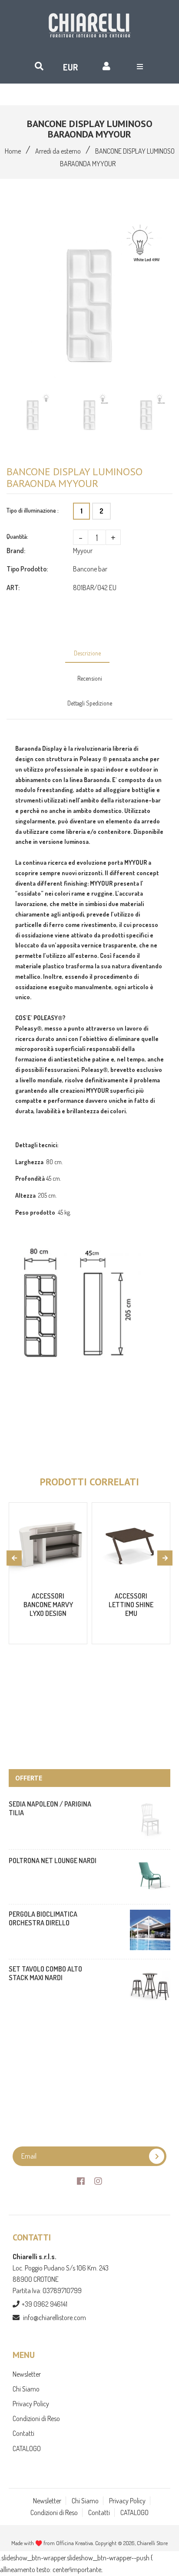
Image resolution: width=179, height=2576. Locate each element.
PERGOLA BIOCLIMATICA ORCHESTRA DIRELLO (43, 1918)
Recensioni (90, 678)
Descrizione (87, 653)
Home (13, 151)
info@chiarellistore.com (55, 2317)
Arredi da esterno (58, 151)
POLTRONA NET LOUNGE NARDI (53, 1861)
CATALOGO (27, 2448)
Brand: (16, 551)
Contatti (23, 2433)
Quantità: (17, 536)
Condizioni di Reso (36, 2418)
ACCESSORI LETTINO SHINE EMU (131, 1605)
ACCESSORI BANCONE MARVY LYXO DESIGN (48, 1605)
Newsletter (27, 2374)
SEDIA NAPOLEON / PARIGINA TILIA (50, 1808)
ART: (13, 588)
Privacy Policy (31, 2404)
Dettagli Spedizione (90, 703)
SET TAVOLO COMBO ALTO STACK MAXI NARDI (45, 1973)
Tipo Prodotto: (27, 569)
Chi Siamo (26, 2389)
